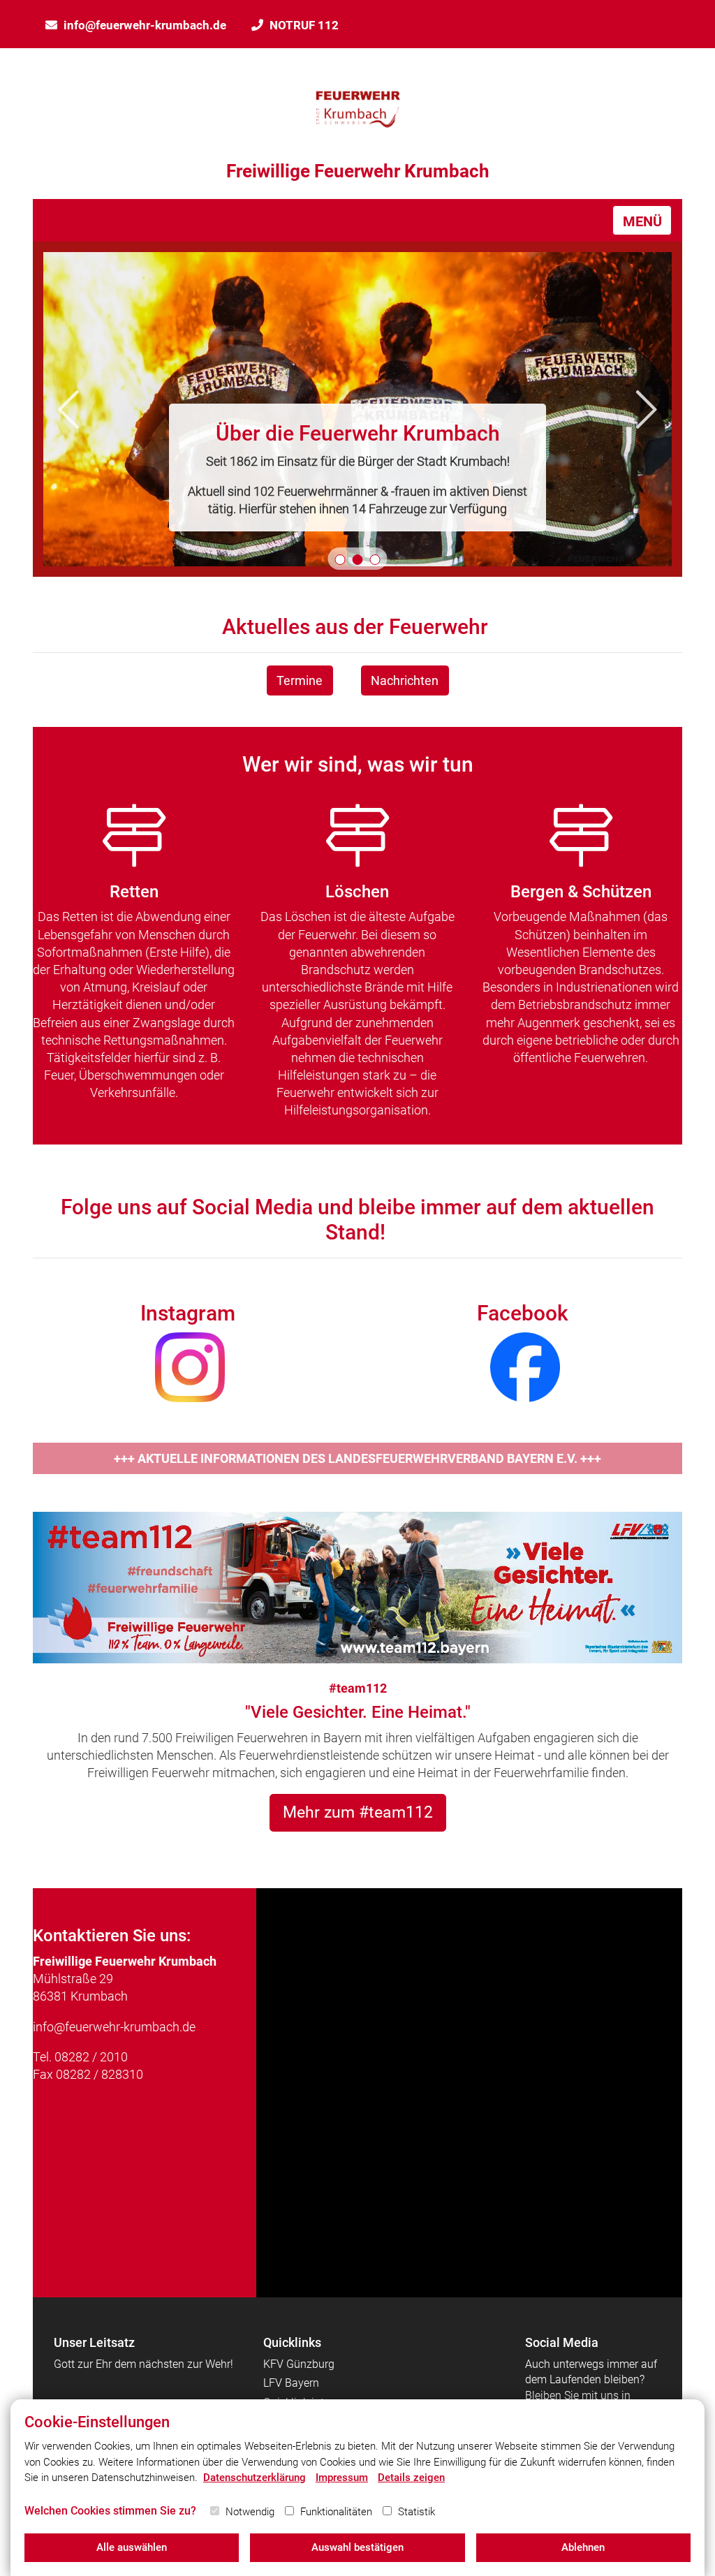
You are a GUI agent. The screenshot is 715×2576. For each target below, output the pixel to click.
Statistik (417, 2512)
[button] (340, 560)
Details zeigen (411, 2478)
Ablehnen (583, 2547)
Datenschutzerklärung (255, 2478)
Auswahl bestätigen (357, 2547)
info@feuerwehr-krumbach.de (145, 25)
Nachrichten (405, 680)
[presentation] (68, 410)
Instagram (188, 1313)
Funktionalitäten (336, 2512)
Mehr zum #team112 (358, 1812)
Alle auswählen (132, 2547)
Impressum (342, 2478)
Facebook (523, 1313)
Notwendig (250, 2512)
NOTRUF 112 (304, 25)
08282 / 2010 (91, 2057)
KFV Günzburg (299, 2364)
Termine (300, 680)
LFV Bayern (291, 2383)
